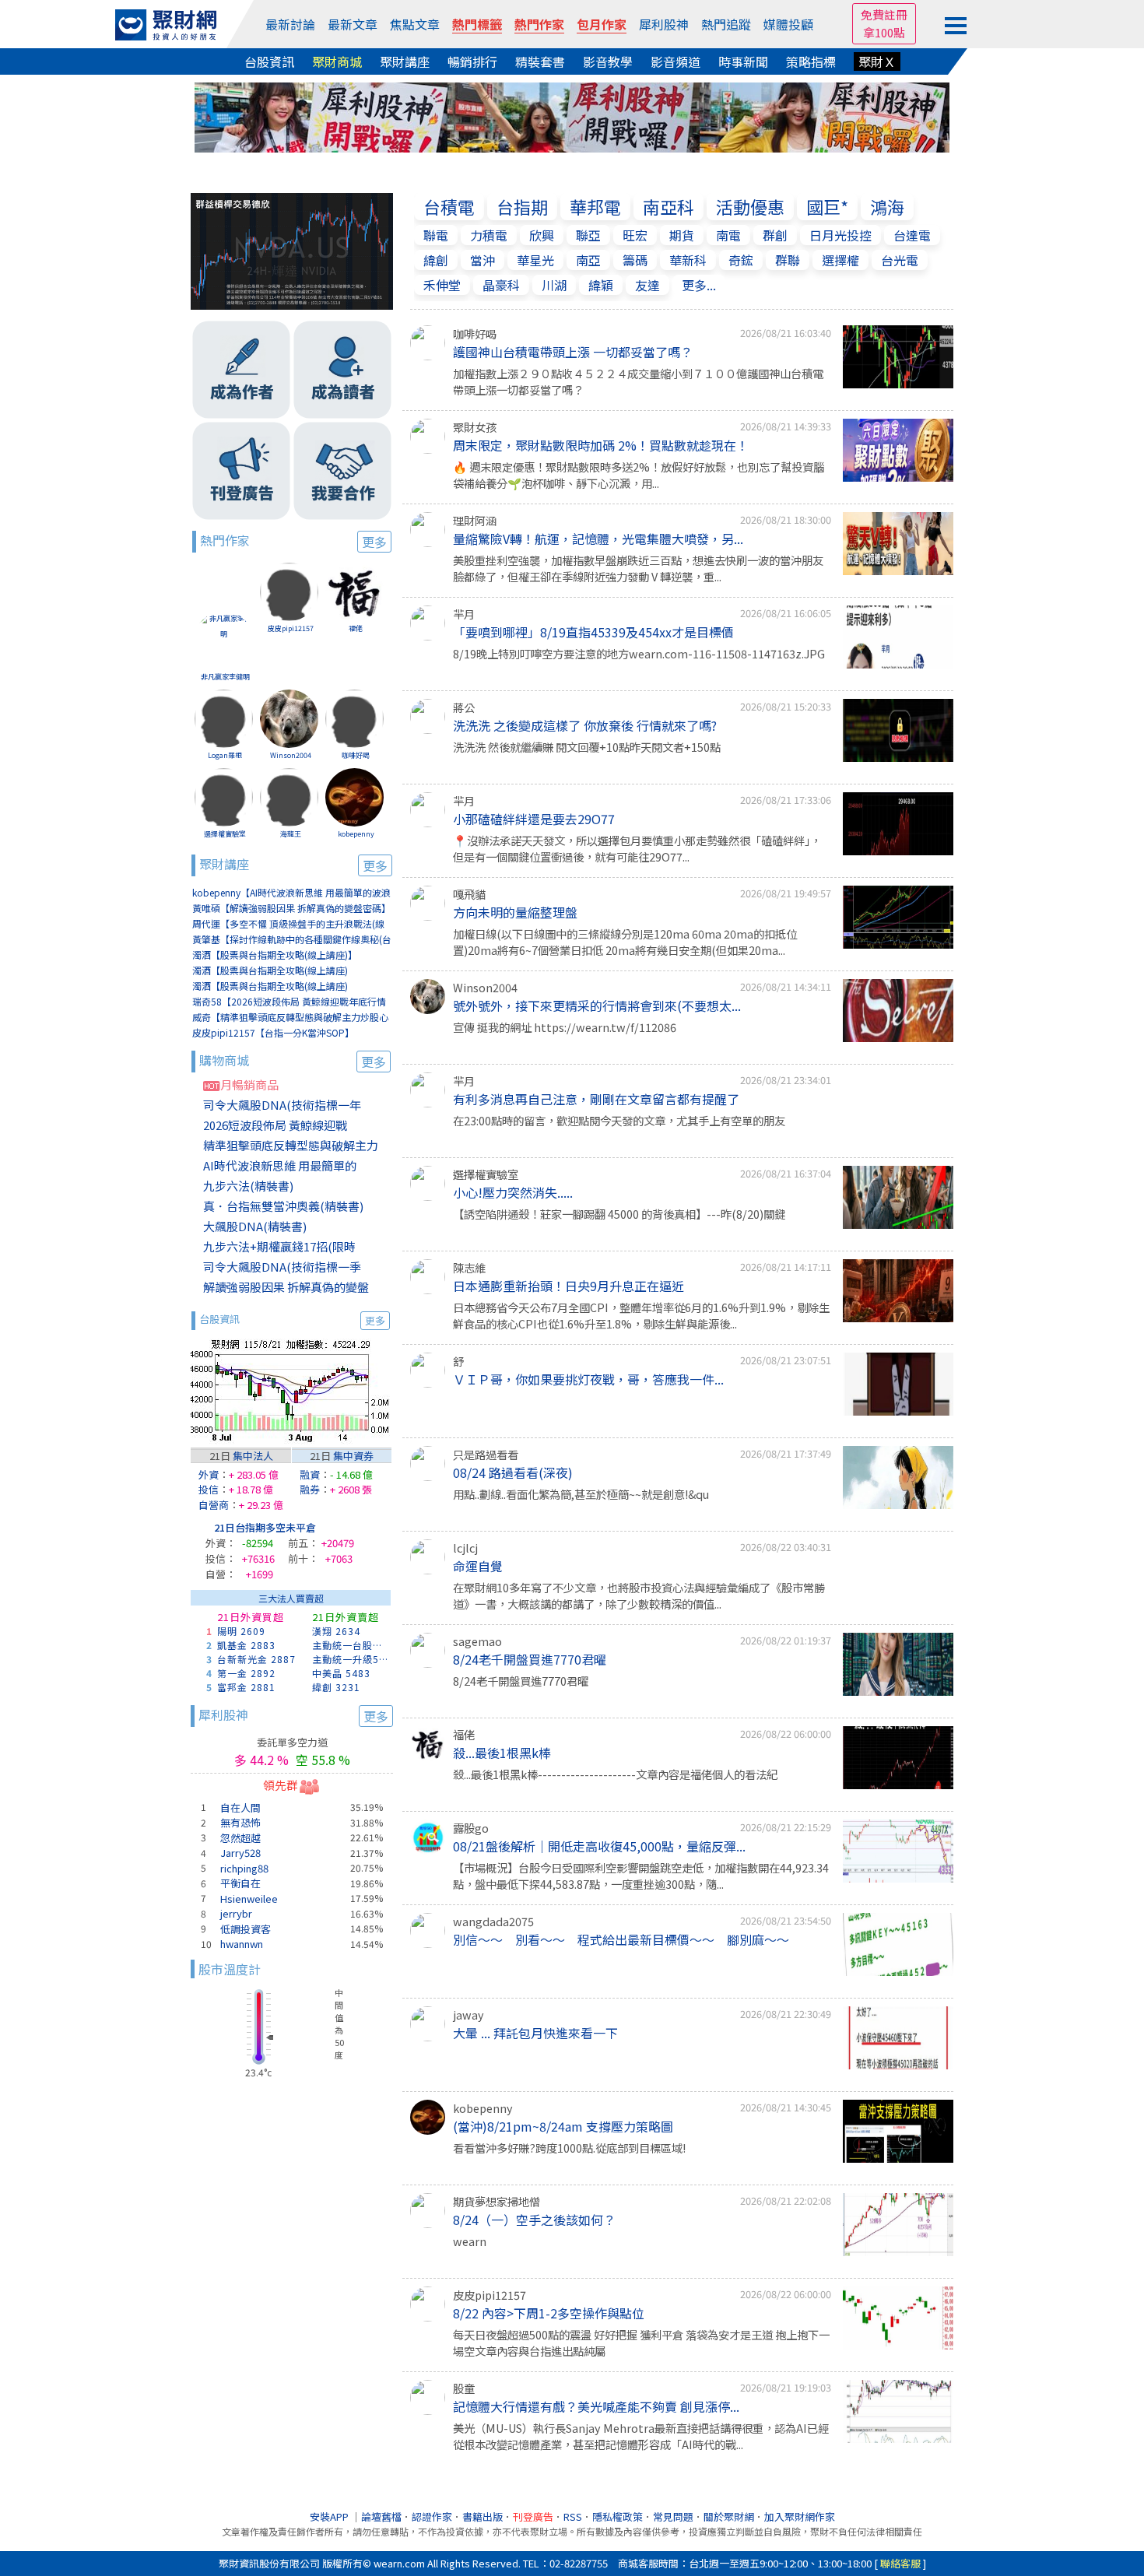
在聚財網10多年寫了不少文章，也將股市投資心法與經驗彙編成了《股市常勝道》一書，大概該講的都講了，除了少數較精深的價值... (639, 1596)
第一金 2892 (246, 1673)
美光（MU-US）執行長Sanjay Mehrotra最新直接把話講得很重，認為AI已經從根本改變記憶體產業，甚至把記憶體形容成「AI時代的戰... (641, 2436)
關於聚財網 (729, 2516)
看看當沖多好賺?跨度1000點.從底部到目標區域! (569, 2148)
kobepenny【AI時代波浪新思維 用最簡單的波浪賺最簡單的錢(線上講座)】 (291, 893)
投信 (209, 1489)
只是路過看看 (486, 1454)
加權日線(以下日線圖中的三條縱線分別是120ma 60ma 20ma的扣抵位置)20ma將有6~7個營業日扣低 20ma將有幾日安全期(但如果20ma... (625, 942)
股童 (464, 2388)
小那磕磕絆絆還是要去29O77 (534, 819)
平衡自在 (240, 1883)
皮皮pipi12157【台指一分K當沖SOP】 (273, 1032)
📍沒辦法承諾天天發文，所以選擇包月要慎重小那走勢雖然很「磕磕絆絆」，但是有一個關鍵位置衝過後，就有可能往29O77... (637, 849)
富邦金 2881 (246, 1687)
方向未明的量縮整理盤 (515, 912)
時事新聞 (743, 61)
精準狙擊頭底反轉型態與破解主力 (291, 1145)
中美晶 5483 (341, 1673)
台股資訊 (269, 61)
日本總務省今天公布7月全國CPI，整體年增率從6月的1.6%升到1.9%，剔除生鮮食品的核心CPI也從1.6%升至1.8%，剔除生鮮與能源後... (641, 1316)
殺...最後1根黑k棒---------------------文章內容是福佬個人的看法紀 (615, 1774)
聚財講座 (405, 61)
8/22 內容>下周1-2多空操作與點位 (549, 2313)
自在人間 (240, 1807)
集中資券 (353, 1456)
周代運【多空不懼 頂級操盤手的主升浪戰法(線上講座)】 (288, 924)
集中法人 (253, 1456)
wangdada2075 (493, 1921)
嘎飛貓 (469, 894)
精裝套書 (540, 61)
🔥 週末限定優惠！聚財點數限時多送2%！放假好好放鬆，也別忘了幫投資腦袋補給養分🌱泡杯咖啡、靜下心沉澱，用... (639, 475)
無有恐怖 (240, 1822)
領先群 (281, 1785)
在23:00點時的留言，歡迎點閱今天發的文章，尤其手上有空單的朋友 (619, 1120)
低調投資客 (246, 1929)
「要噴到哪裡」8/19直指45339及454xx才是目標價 (593, 632)
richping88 (244, 1868)
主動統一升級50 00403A (352, 1659)
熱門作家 (539, 24)
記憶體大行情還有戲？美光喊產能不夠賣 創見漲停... (596, 2406)
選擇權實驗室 (225, 834)
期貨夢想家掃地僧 (497, 2201)
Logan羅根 (225, 755)
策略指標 (811, 61)
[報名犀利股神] (572, 115)
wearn (470, 2241)
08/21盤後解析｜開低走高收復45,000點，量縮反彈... (599, 1846)
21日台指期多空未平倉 (265, 1527)
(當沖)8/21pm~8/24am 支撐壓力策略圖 (563, 2126)
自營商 (214, 1505)
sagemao (477, 1641)
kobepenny (356, 834)
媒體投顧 (788, 24)
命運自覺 (478, 1566)
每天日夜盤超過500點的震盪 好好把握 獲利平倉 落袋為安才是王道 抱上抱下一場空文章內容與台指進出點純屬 (641, 2343)
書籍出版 (483, 2516)
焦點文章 (415, 24)
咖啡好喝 (356, 755)
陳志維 (469, 1267)
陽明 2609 (241, 1631)
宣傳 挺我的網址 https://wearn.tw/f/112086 (565, 1027)
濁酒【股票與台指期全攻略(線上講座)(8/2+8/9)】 (270, 971)
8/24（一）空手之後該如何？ (534, 2220)
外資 (209, 1474)
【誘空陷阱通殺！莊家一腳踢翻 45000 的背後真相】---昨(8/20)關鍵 (619, 1214)
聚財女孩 (475, 427)
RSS (573, 2516)
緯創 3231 (336, 1687)
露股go (471, 1828)
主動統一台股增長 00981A (352, 1645)
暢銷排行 (472, 61)
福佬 (356, 628)
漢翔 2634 (336, 1631)
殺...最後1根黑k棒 (502, 1753)
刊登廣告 (533, 2516)
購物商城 (293, 1061)
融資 (310, 1474)
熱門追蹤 (726, 24)
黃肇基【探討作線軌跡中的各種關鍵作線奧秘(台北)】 (292, 940)
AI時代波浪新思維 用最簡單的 (280, 1165)
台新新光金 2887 (256, 1659)
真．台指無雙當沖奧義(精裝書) (283, 1206)
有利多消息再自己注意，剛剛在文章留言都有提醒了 (596, 1099)
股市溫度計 (230, 1969)
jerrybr (236, 1913)
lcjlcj (465, 1548)
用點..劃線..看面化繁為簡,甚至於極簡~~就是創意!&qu (581, 1494)
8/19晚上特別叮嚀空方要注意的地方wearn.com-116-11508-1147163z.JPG (639, 653)
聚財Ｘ (877, 61)
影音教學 (608, 61)
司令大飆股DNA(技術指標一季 (282, 1267)
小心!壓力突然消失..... (513, 1192)
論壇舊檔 (381, 2516)
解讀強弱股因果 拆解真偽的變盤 (286, 1287)
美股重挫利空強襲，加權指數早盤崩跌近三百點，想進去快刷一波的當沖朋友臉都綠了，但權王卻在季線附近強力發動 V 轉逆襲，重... (638, 569)
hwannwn (242, 1944)
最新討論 (290, 24)
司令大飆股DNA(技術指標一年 (282, 1105)
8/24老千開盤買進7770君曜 (530, 1659)
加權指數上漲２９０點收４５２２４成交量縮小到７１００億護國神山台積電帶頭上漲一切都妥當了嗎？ (638, 382)
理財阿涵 (475, 520)
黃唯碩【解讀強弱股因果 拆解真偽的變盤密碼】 (291, 908)
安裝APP (330, 2516)
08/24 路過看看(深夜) (513, 1472)
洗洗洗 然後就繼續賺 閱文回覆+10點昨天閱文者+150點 (587, 747)
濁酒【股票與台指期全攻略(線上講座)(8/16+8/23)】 (270, 986)
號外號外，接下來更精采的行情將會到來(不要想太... (597, 1005)
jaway (468, 2014)
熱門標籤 (477, 24)
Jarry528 (240, 1853)
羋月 (464, 614)
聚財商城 (337, 61)
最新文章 (353, 24)
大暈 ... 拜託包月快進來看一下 (535, 2033)
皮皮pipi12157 (291, 628)
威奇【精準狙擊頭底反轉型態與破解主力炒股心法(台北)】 (290, 1018)
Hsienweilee (249, 1899)
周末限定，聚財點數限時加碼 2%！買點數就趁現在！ (601, 445)
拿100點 (884, 32)
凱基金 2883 (246, 1645)
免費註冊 (884, 14)
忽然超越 (240, 1838)
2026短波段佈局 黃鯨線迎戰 (275, 1125)
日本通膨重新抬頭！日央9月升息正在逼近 (568, 1286)
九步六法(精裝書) (248, 1186)
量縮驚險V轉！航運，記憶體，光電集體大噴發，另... (598, 539)
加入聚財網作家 (800, 2516)
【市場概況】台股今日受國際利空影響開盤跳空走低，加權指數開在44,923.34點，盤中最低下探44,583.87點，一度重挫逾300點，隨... (641, 1876)
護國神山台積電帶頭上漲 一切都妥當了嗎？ (573, 352)
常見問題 (673, 2516)
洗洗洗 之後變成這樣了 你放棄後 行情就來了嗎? (585, 725)
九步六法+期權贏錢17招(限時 (279, 1246)
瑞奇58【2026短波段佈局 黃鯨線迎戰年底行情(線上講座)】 (289, 1002)
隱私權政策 (618, 2516)
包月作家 (602, 24)
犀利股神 (664, 24)
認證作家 (432, 2516)
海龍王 (291, 834)
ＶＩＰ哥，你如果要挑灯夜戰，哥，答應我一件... (588, 1379)
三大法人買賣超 (291, 1598)
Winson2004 (291, 755)
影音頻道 (676, 61)
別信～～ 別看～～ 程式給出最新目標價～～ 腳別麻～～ (621, 1939)
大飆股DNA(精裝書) (255, 1226)
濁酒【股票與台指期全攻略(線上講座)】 (275, 955)
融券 (310, 1489)
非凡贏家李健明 (225, 677)
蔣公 (464, 707)
